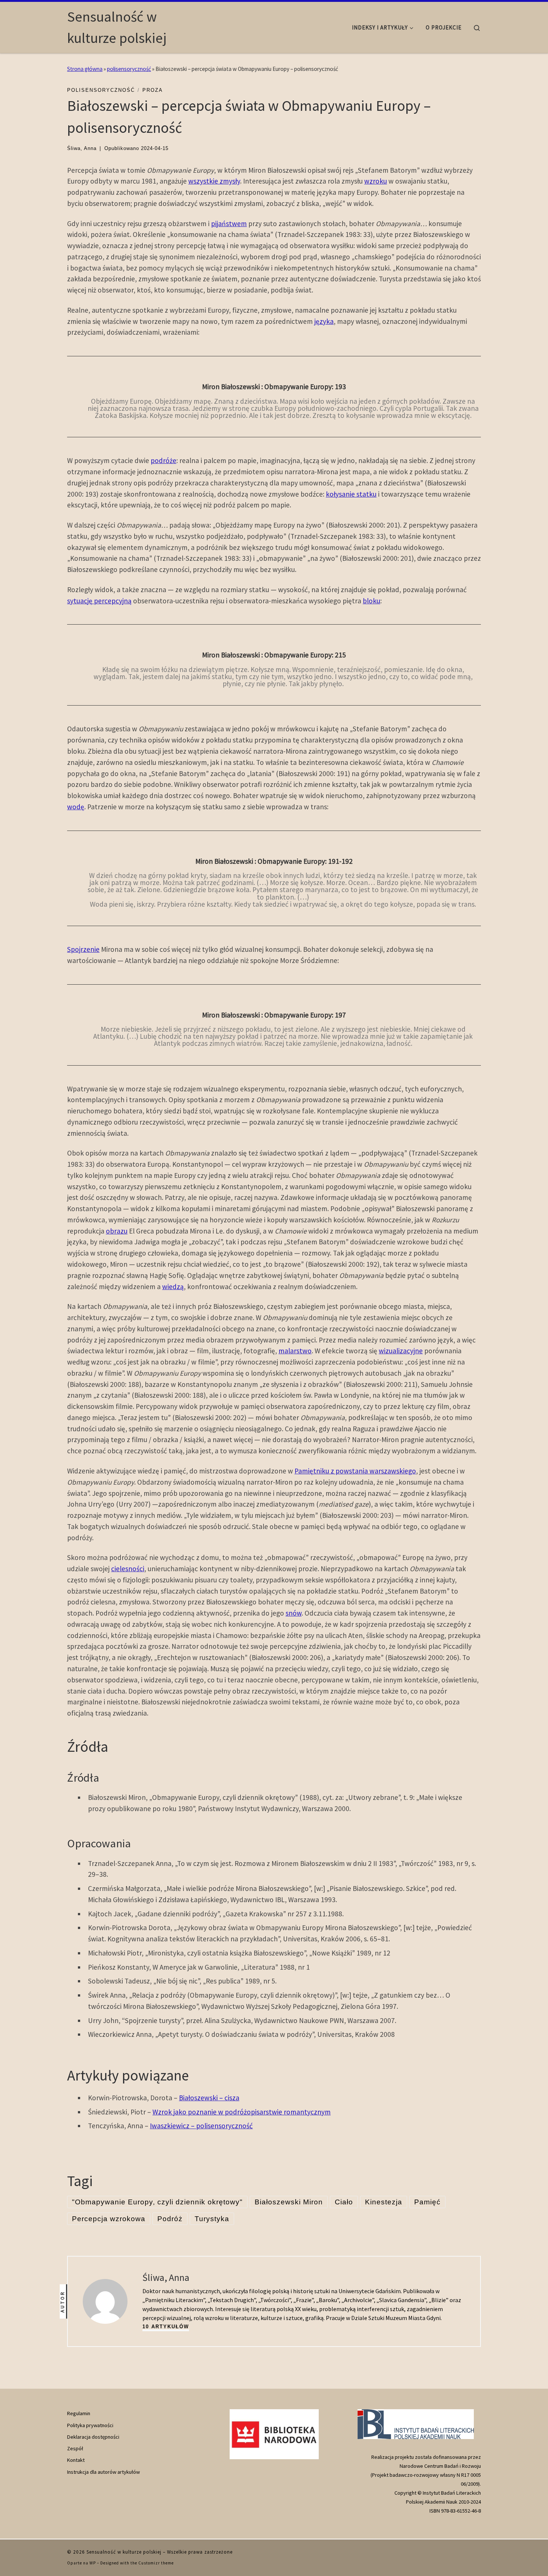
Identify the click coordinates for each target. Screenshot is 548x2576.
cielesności (128, 1569)
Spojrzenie (83, 949)
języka (324, 321)
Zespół (75, 2448)
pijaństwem (229, 223)
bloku (371, 601)
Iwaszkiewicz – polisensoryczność (201, 2126)
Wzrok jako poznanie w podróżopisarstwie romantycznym (242, 2112)
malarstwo (295, 1351)
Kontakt (76, 2460)
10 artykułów (166, 2327)
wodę (76, 807)
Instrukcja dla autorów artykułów (103, 2472)
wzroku (376, 181)
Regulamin (79, 2413)
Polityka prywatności (90, 2425)
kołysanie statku (351, 494)
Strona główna (85, 69)
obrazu (117, 1231)
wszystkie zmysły (214, 181)
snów (294, 1613)
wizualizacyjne (401, 1351)
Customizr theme (156, 2563)
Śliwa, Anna (82, 148)
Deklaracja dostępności (93, 2437)
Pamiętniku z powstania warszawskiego (355, 1471)
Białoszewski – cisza (209, 2098)
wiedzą (173, 1287)
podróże (163, 460)
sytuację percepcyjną (99, 601)
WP (93, 2563)
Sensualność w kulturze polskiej (124, 2552)
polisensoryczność (129, 69)
